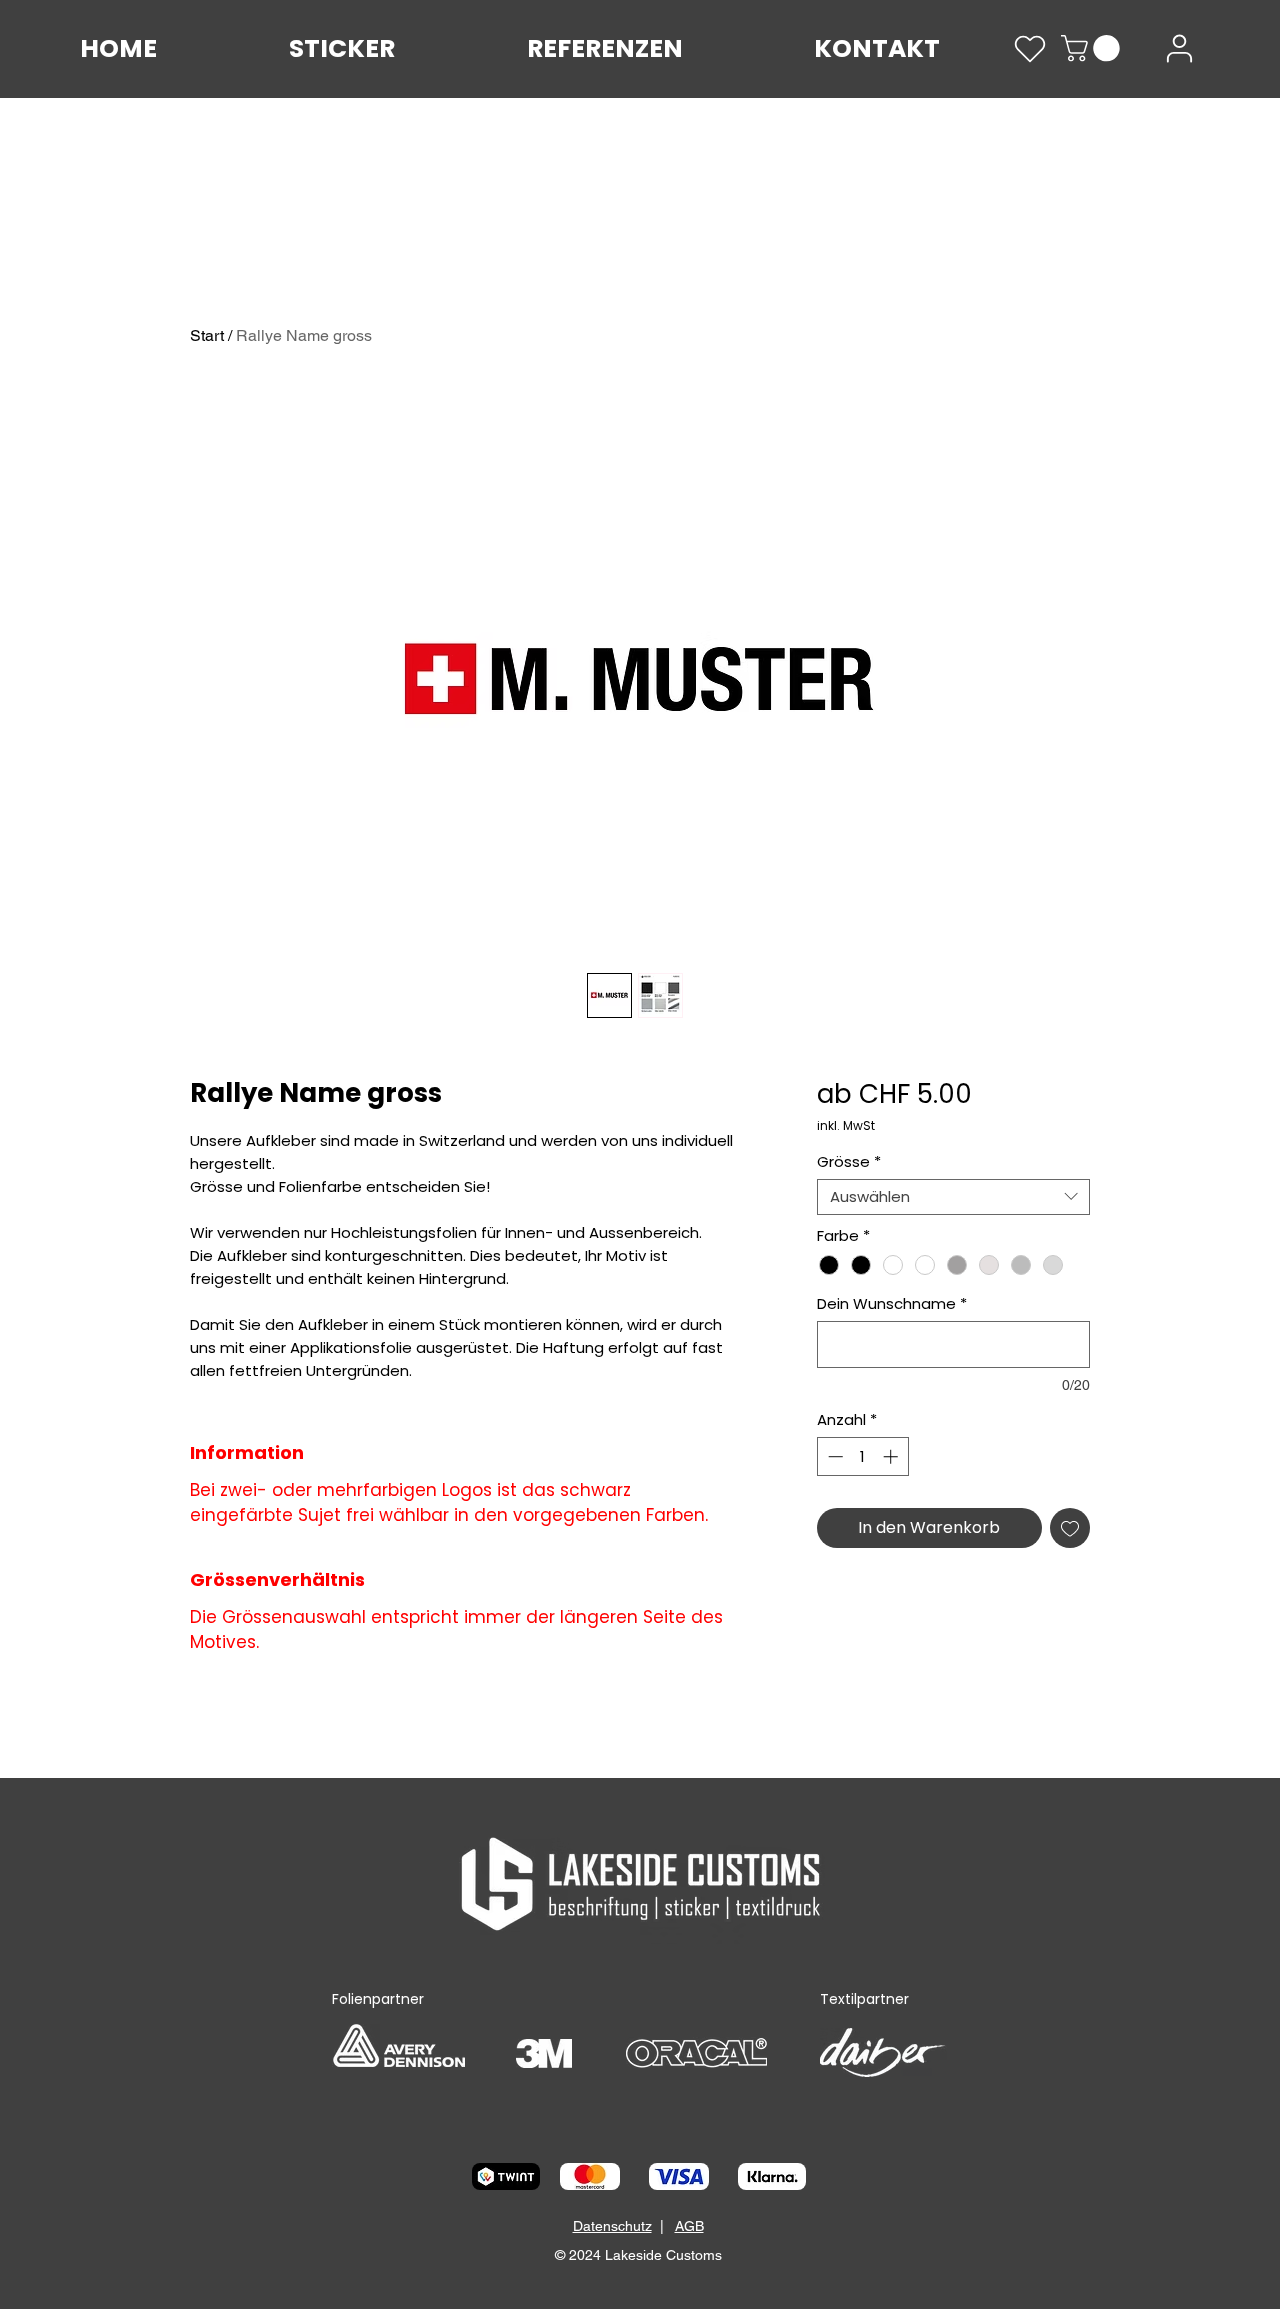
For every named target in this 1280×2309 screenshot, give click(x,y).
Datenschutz (612, 2226)
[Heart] (1030, 49)
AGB (689, 2226)
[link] (1093, 48)
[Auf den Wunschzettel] (1070, 1528)
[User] (1179, 48)
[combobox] (953, 1197)
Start (207, 335)
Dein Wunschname (892, 1304)
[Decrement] (833, 1456)
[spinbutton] (862, 1456)
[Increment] (892, 1456)
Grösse (849, 1162)
